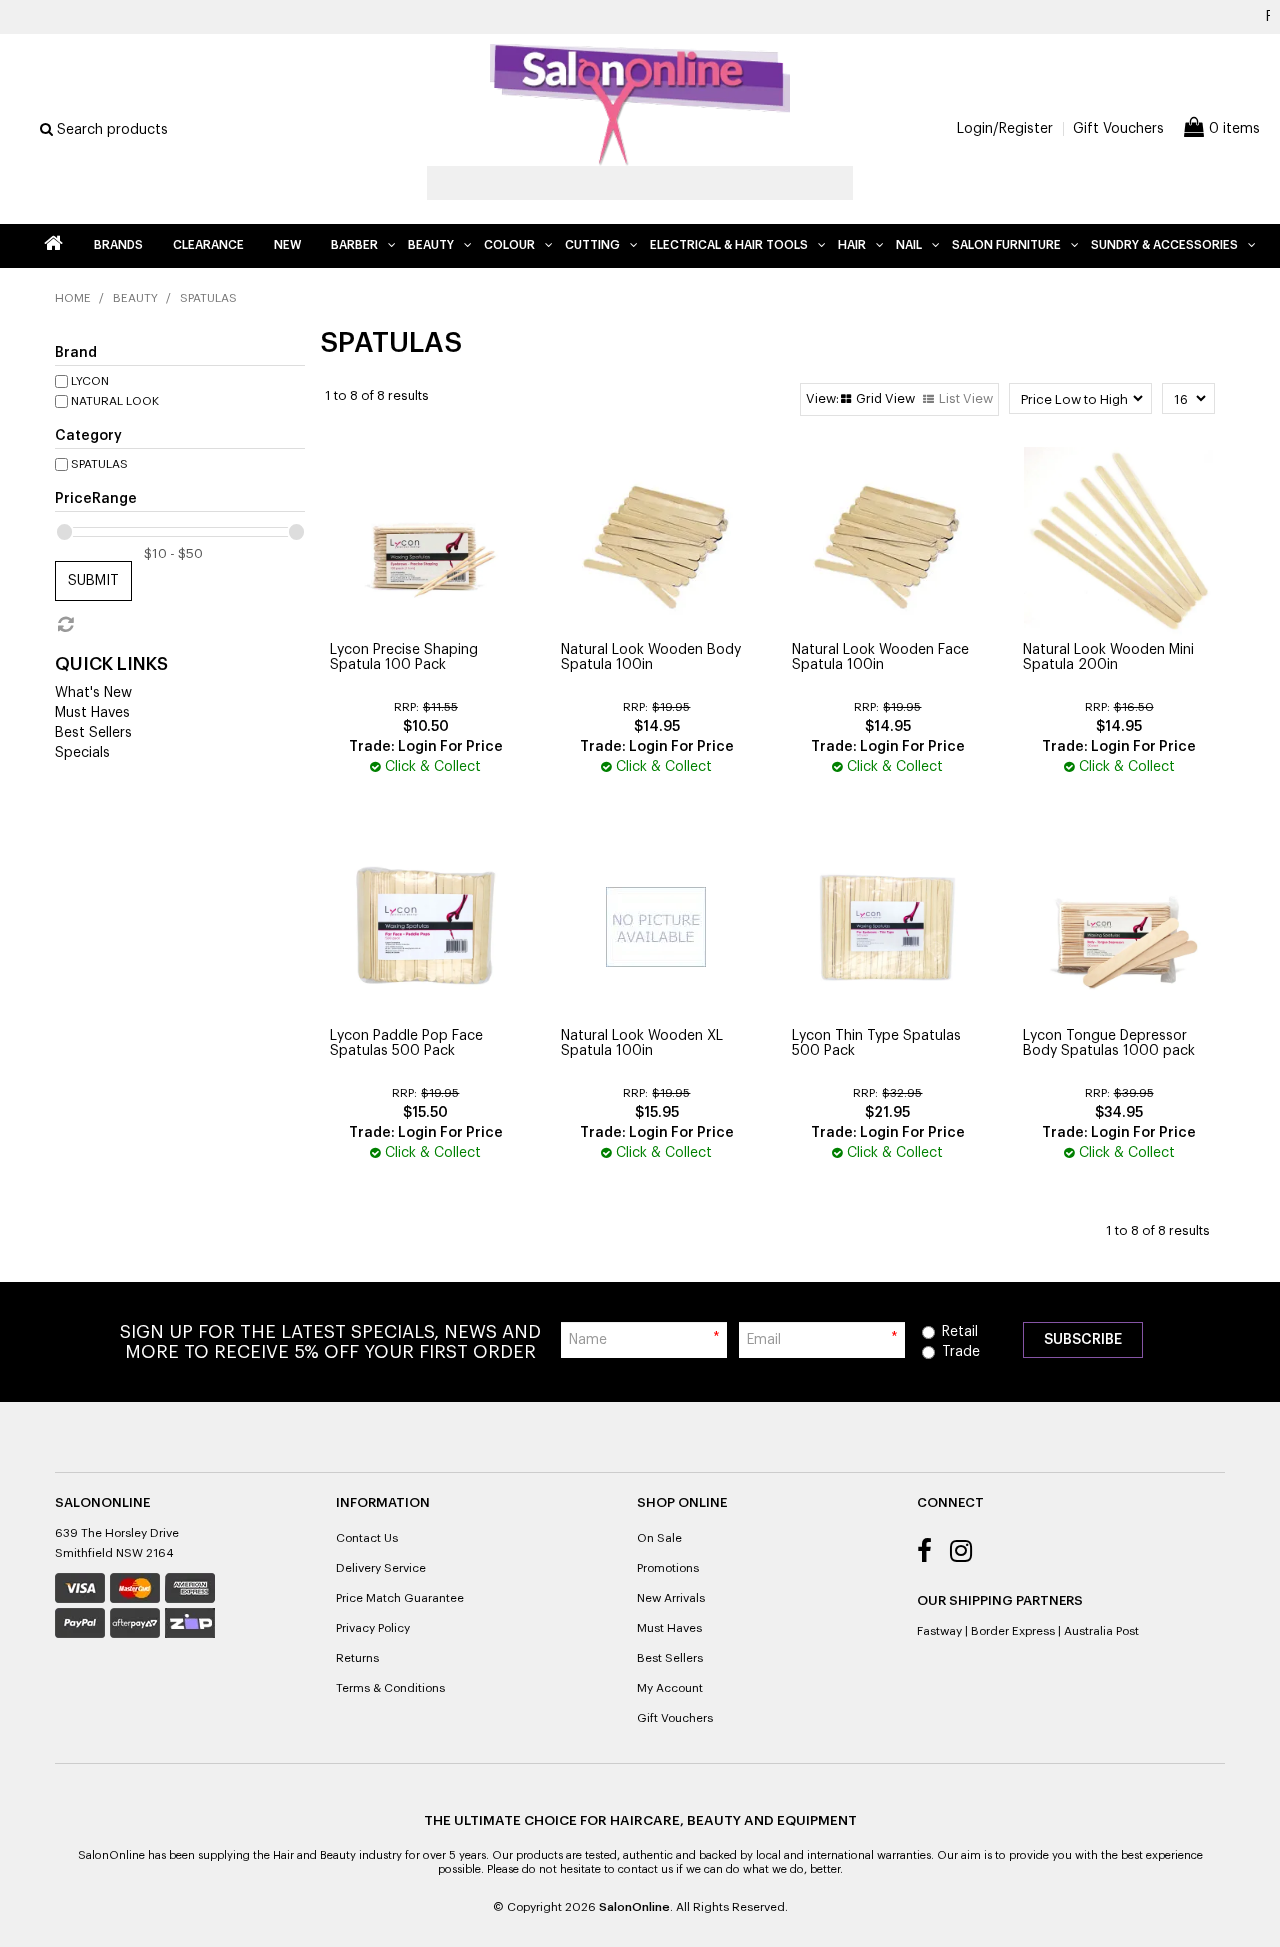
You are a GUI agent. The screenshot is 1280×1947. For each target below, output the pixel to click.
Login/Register (1005, 129)
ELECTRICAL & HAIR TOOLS (729, 245)
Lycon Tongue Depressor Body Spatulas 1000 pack (1109, 1043)
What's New (93, 693)
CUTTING (592, 245)
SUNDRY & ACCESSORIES (1164, 245)
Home (53, 246)
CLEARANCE (208, 245)
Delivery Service (381, 1568)
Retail (960, 1332)
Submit (93, 581)
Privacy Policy (373, 1628)
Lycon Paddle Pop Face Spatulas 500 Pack (406, 1043)
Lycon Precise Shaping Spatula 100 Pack (404, 657)
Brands (118, 245)
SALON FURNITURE (1006, 245)
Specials (82, 753)
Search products (110, 130)
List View (966, 398)
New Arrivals (671, 1598)
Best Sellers (93, 733)
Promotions (668, 1568)
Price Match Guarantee (400, 1598)
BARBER (354, 245)
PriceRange (96, 499)
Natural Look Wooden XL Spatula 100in (642, 1043)
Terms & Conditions (390, 1688)
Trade (961, 1352)
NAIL (909, 245)
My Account (670, 1688)
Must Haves (92, 713)
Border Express (1013, 1631)
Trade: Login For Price (426, 747)
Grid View (885, 398)
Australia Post (1101, 1631)
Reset (64, 625)
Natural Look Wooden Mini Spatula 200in (1108, 657)
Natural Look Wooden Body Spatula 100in (651, 657)
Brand (76, 353)
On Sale (659, 1538)
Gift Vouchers (1118, 129)
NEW (287, 245)
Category (88, 436)
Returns (357, 1658)
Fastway (939, 1631)
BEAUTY (431, 245)
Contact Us (367, 1538)
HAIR (852, 245)
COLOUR (509, 245)
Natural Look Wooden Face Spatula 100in (880, 657)
